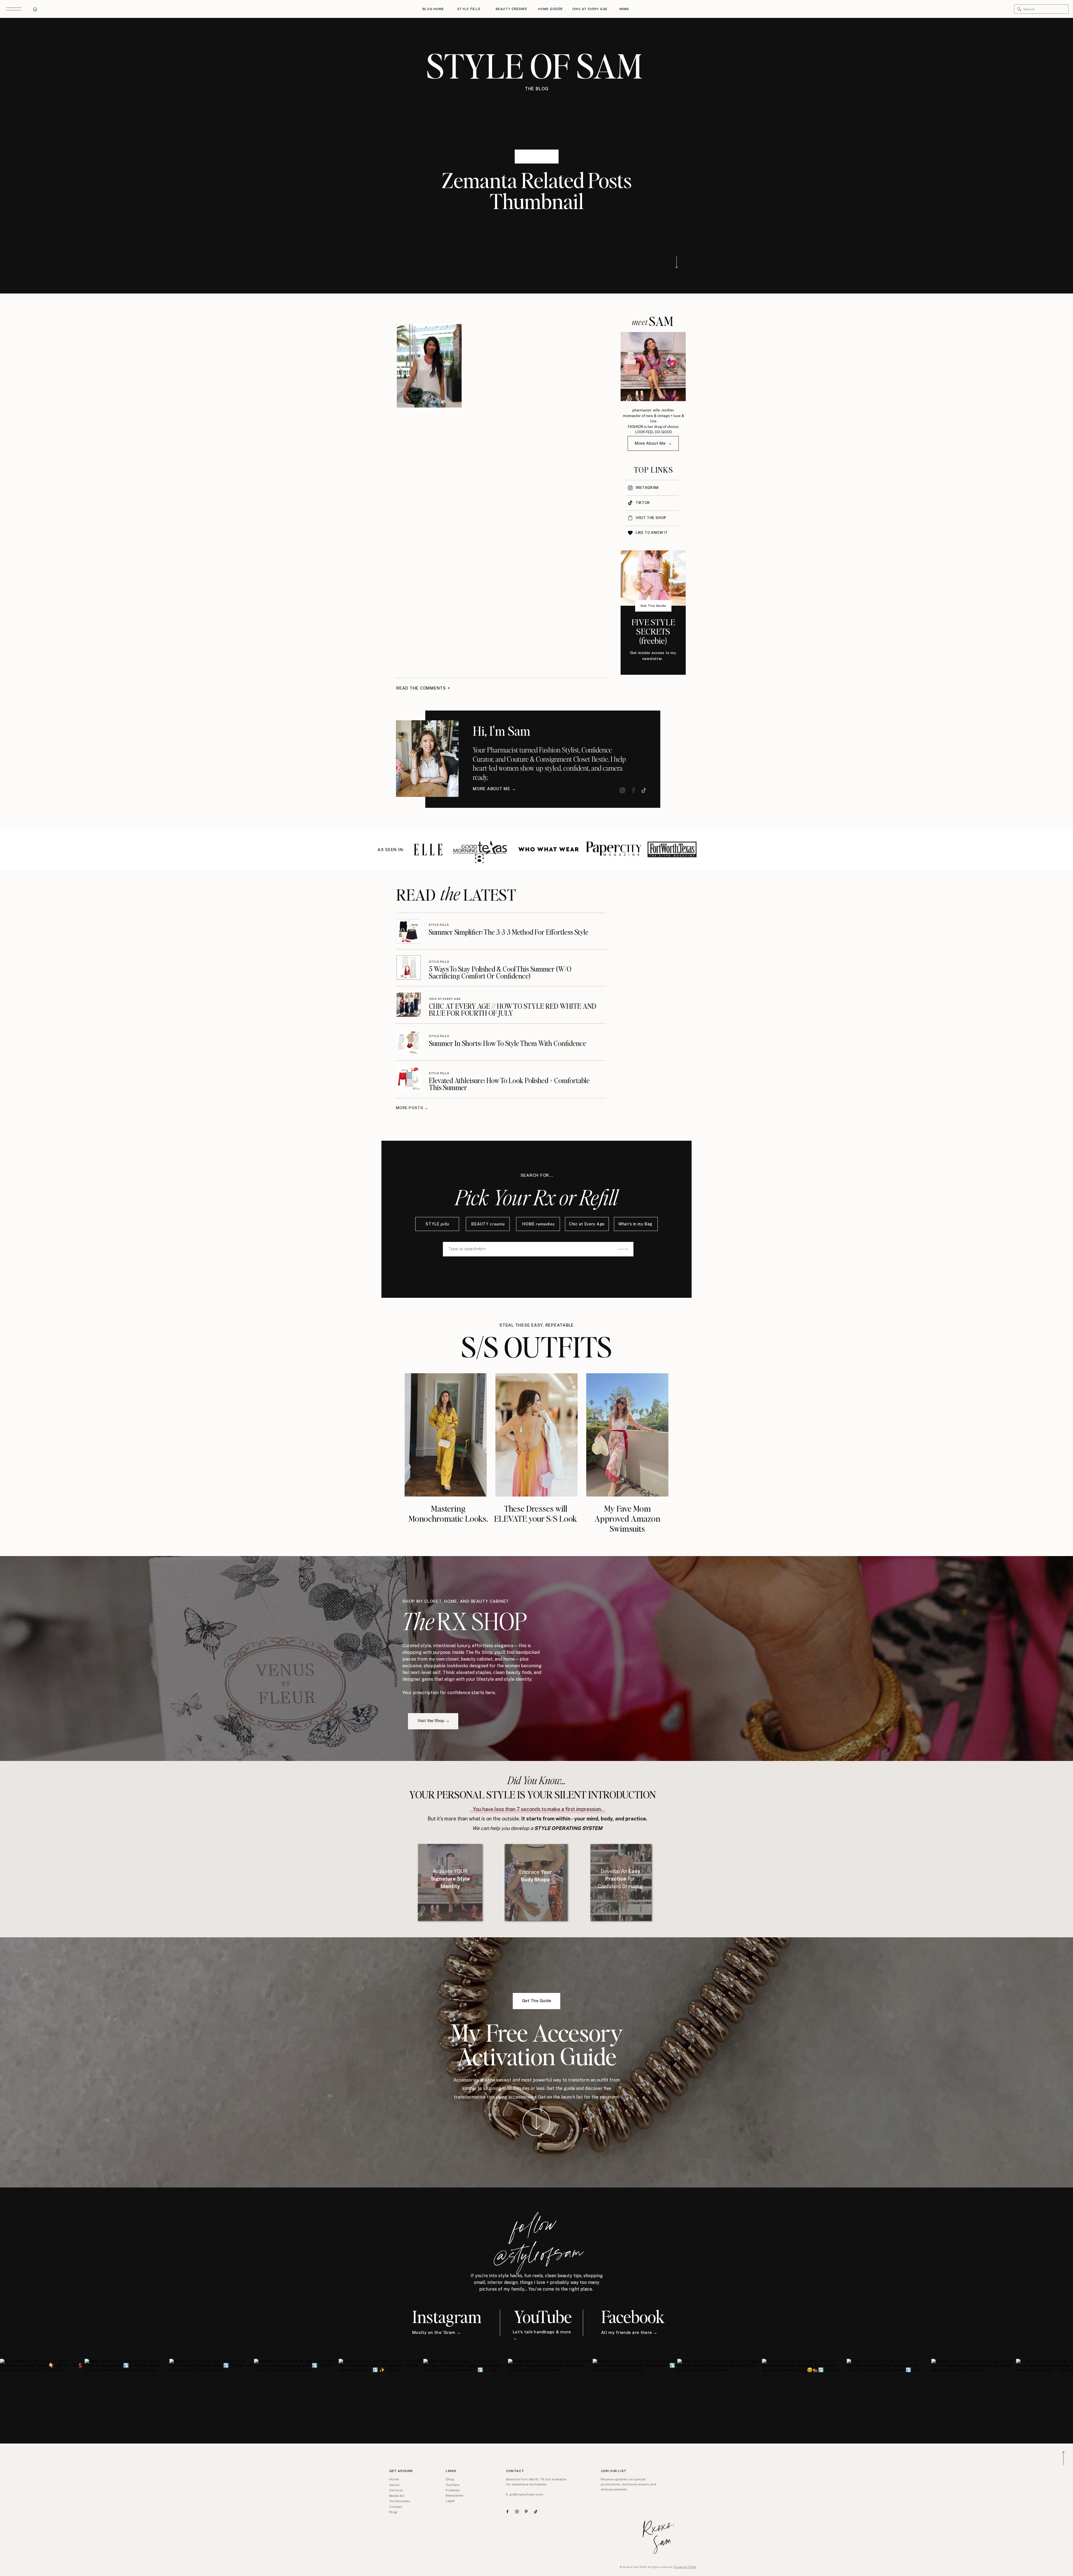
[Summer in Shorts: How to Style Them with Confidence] (409, 1042)
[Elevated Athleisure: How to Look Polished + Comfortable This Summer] (409, 1079)
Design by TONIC (685, 2567)
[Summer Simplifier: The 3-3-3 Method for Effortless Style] (408, 931)
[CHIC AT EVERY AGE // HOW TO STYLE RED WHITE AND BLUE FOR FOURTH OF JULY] (409, 1005)
